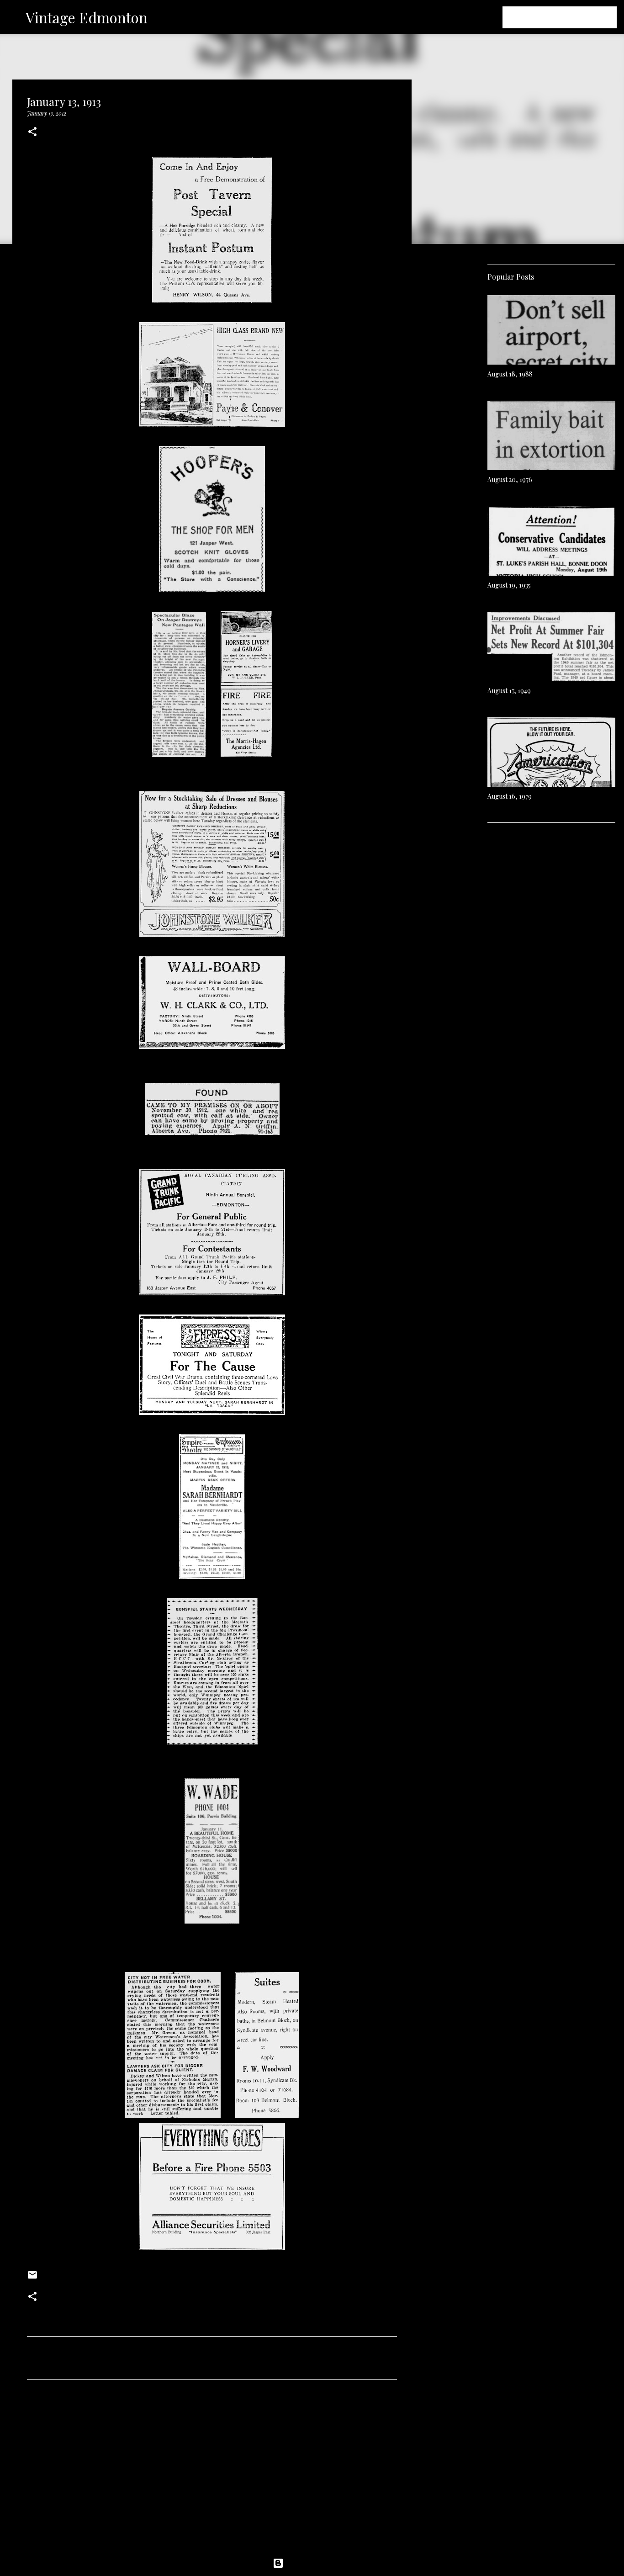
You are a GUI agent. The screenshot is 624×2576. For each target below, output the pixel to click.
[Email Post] (32, 2278)
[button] (32, 132)
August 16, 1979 (510, 796)
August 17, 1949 (509, 691)
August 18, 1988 (510, 374)
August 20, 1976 (510, 480)
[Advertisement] (212, 2472)
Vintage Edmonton (87, 17)
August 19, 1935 (509, 585)
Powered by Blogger (317, 2563)
